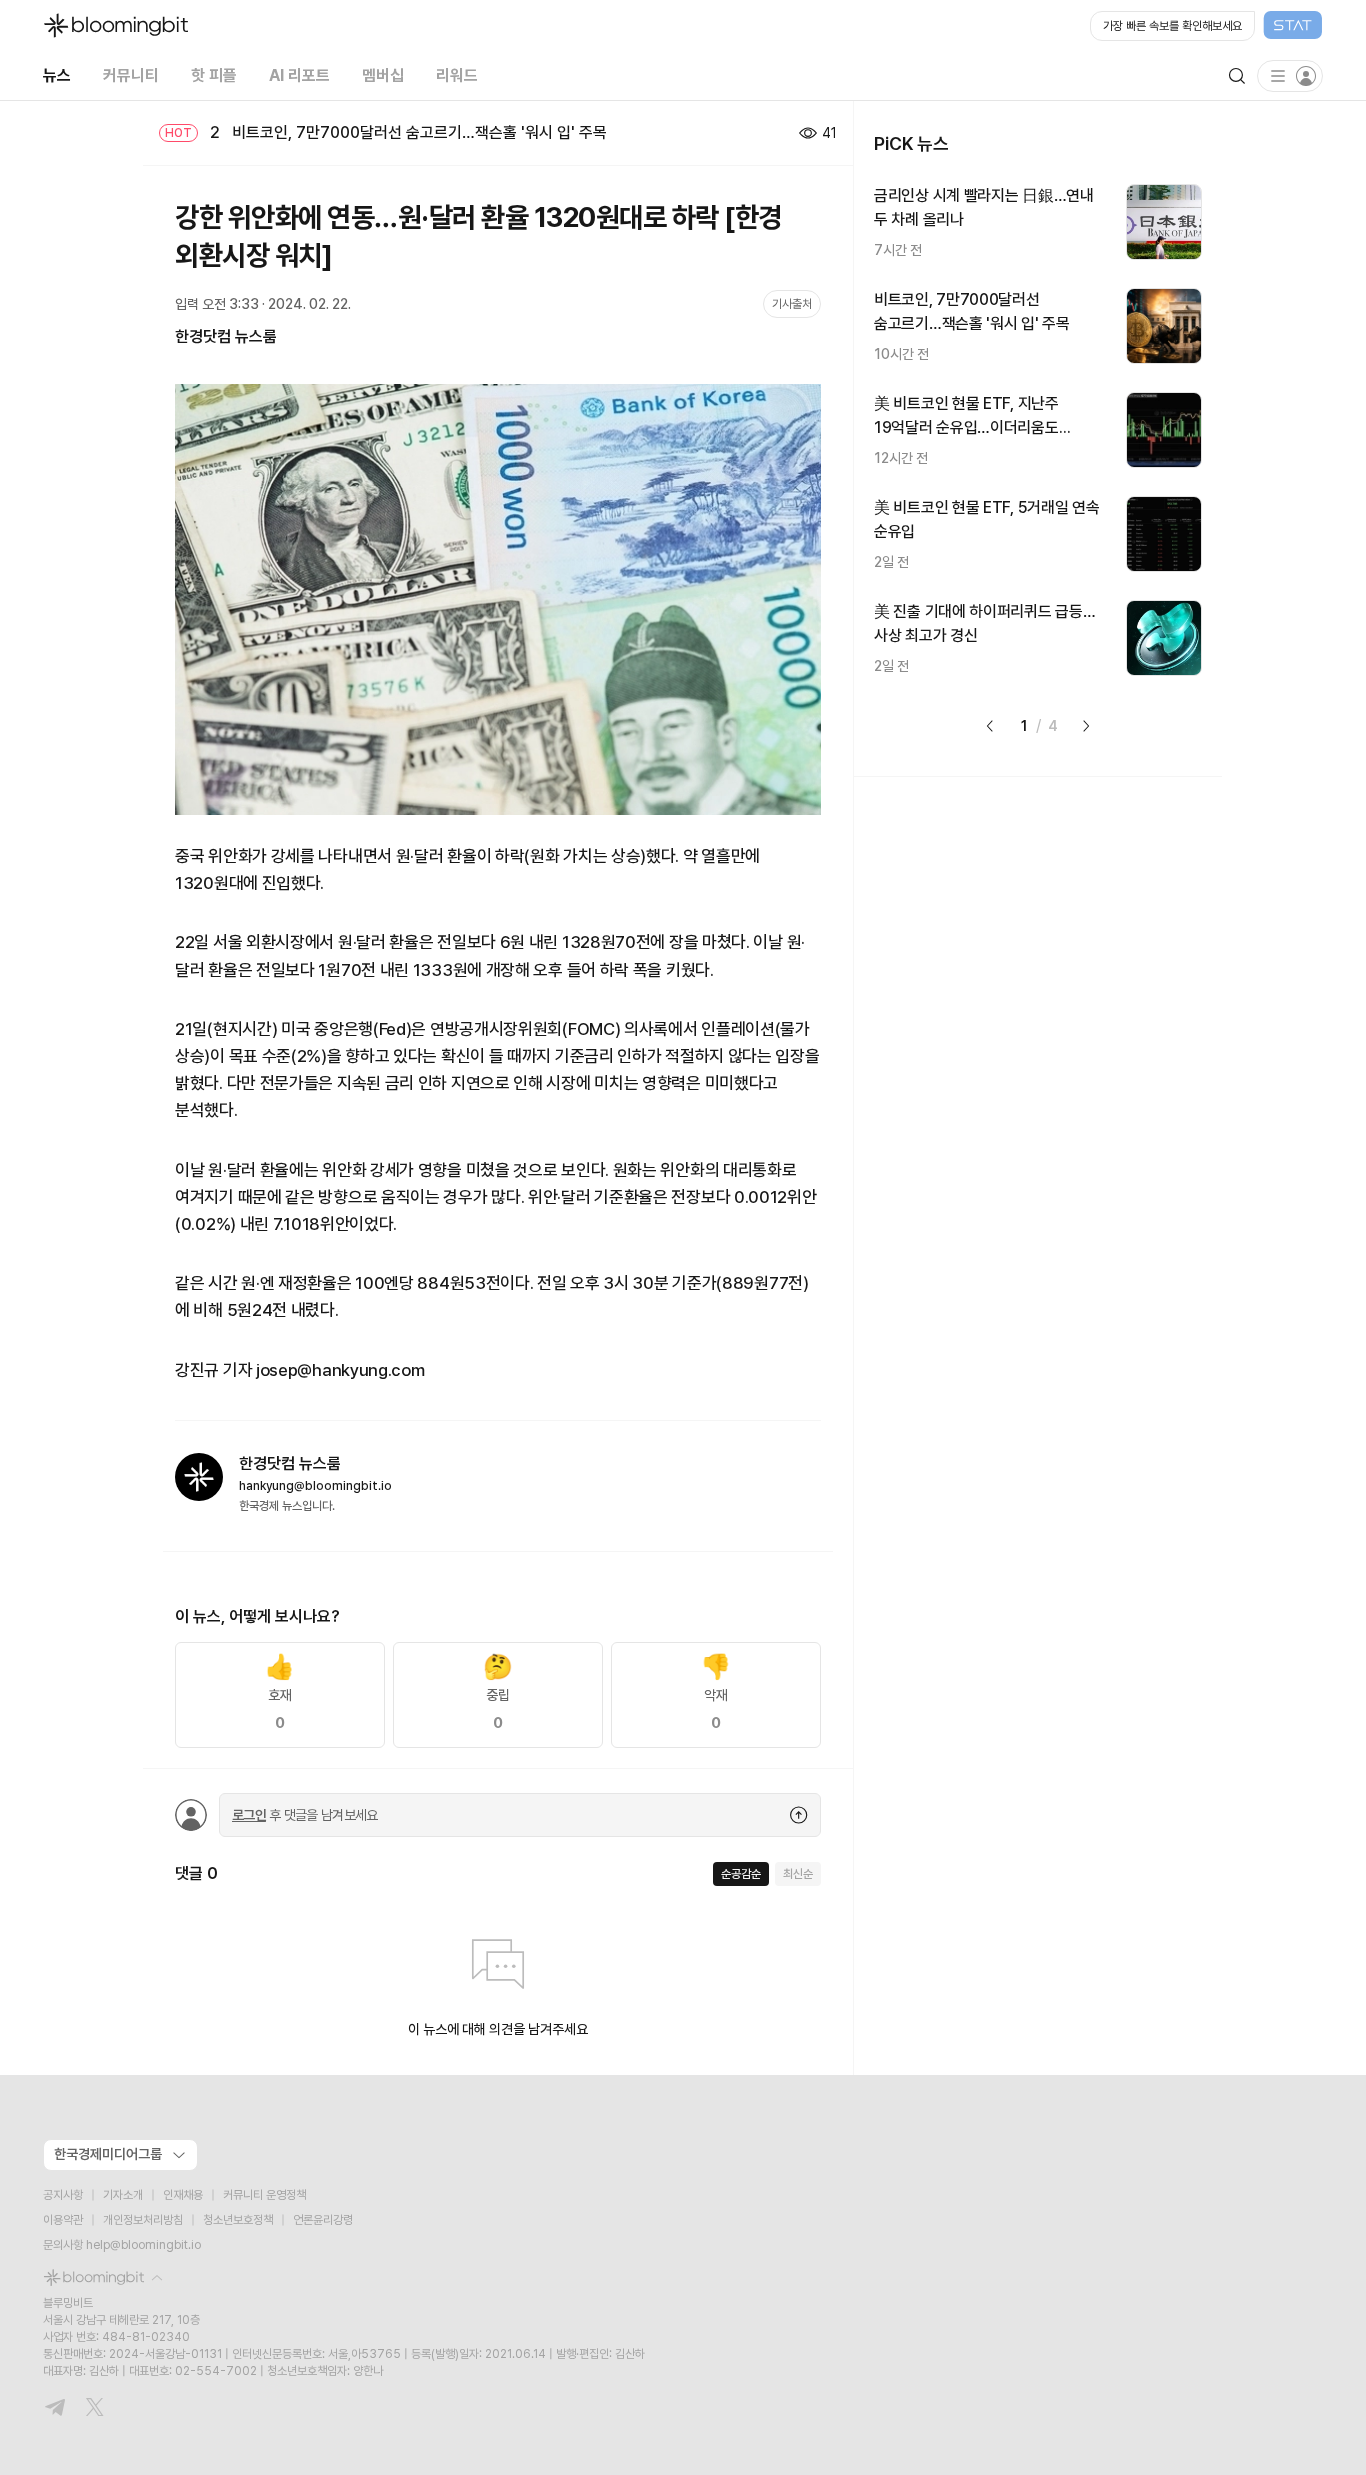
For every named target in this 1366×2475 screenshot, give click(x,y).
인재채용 (183, 2195)
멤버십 (383, 75)
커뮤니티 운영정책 (264, 2195)
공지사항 (63, 2195)
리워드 (457, 75)
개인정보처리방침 (143, 2220)
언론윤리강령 (323, 2220)
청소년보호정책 (238, 2220)
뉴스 (57, 75)
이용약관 (63, 2220)
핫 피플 (214, 75)
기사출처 (792, 304)
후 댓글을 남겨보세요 (305, 1815)
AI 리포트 (299, 75)
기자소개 (123, 2195)
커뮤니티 (131, 75)
